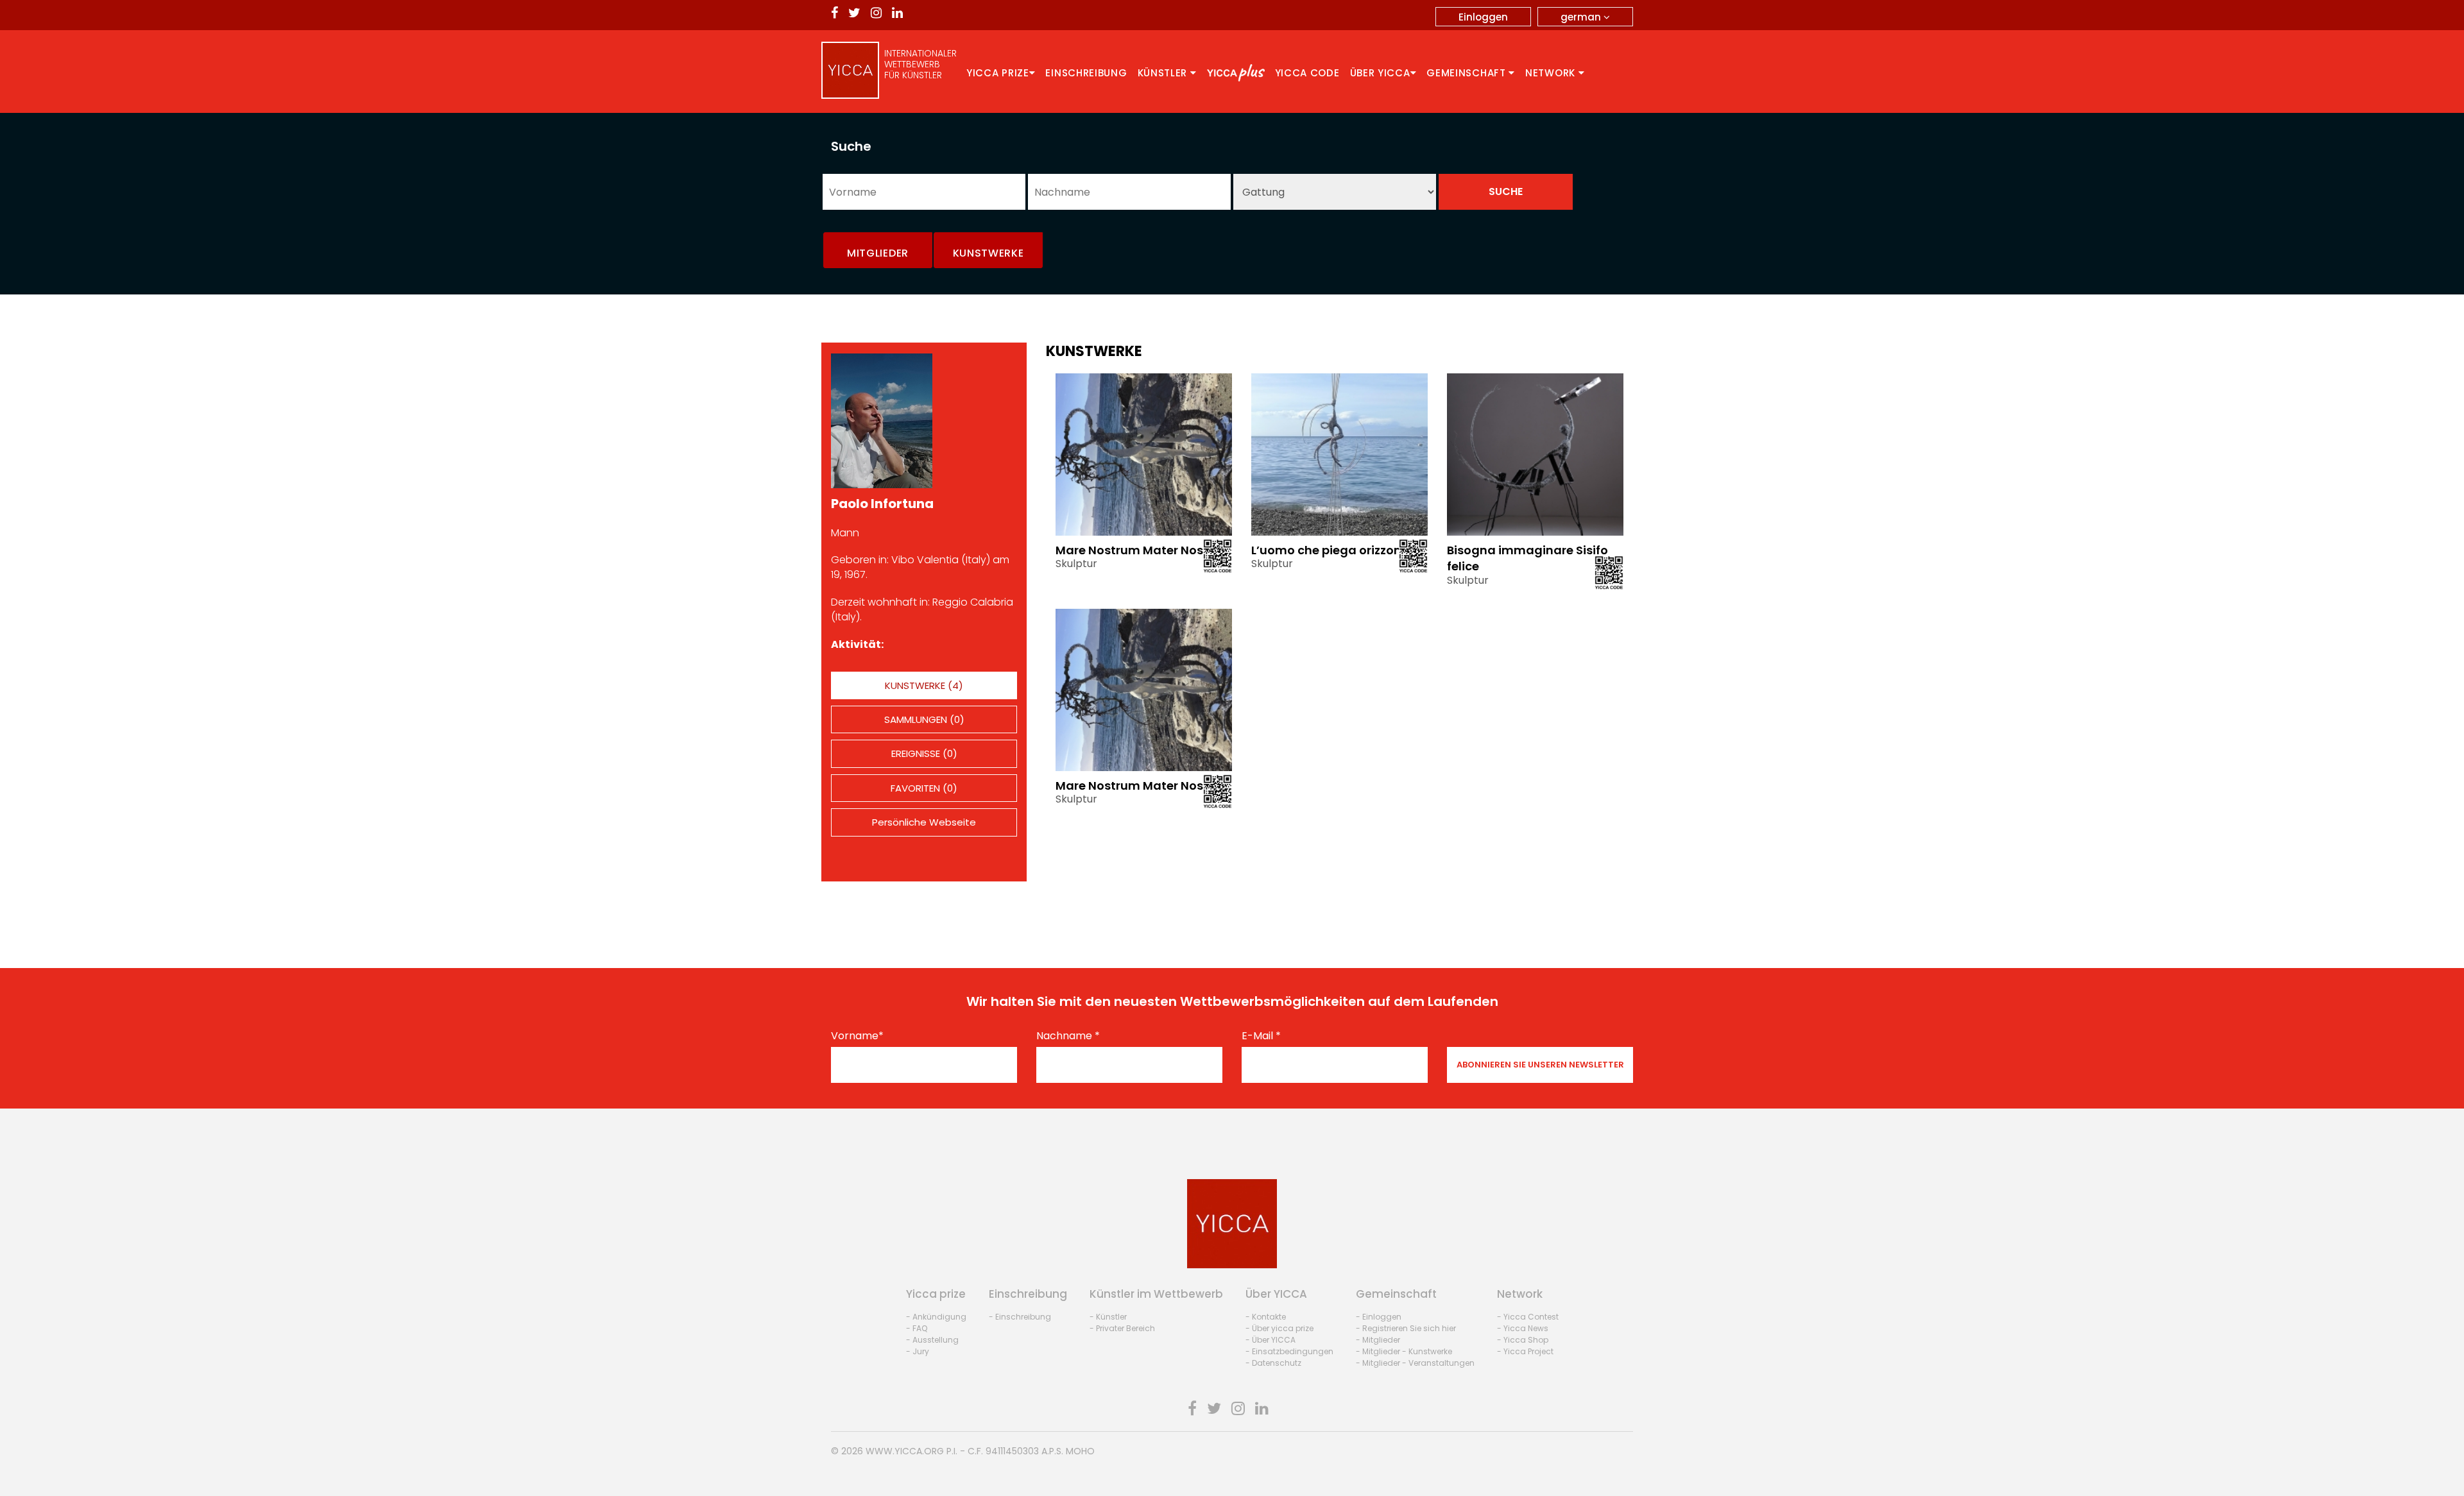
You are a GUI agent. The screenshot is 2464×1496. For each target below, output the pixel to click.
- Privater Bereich (1122, 1328)
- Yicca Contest (1528, 1317)
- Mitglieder (1378, 1340)
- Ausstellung (932, 1340)
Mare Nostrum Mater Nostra (1138, 550)
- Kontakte (1266, 1317)
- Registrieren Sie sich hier (1406, 1328)
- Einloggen (1379, 1317)
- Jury (918, 1351)
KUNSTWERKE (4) (924, 685)
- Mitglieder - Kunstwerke (1404, 1351)
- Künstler (1108, 1317)
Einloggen (1483, 17)
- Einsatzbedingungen (1289, 1351)
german (1582, 17)
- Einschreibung (1020, 1317)
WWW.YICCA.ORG (905, 1451)
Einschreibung (1086, 73)
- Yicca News (1523, 1328)
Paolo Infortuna (882, 504)
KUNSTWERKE (988, 253)
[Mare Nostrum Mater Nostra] (1144, 454)
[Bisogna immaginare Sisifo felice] (1535, 454)
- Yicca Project (1525, 1351)
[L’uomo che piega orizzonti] (1339, 454)
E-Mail (1261, 1036)
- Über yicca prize (1279, 1328)
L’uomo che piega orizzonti (1330, 550)
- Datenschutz (1273, 1363)
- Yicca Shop (1523, 1340)
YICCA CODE (1307, 73)
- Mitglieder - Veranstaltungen (1415, 1363)
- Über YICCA (1270, 1340)
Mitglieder (878, 253)
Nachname (1068, 1036)
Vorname (857, 1036)
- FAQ (917, 1328)
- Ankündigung (936, 1317)
